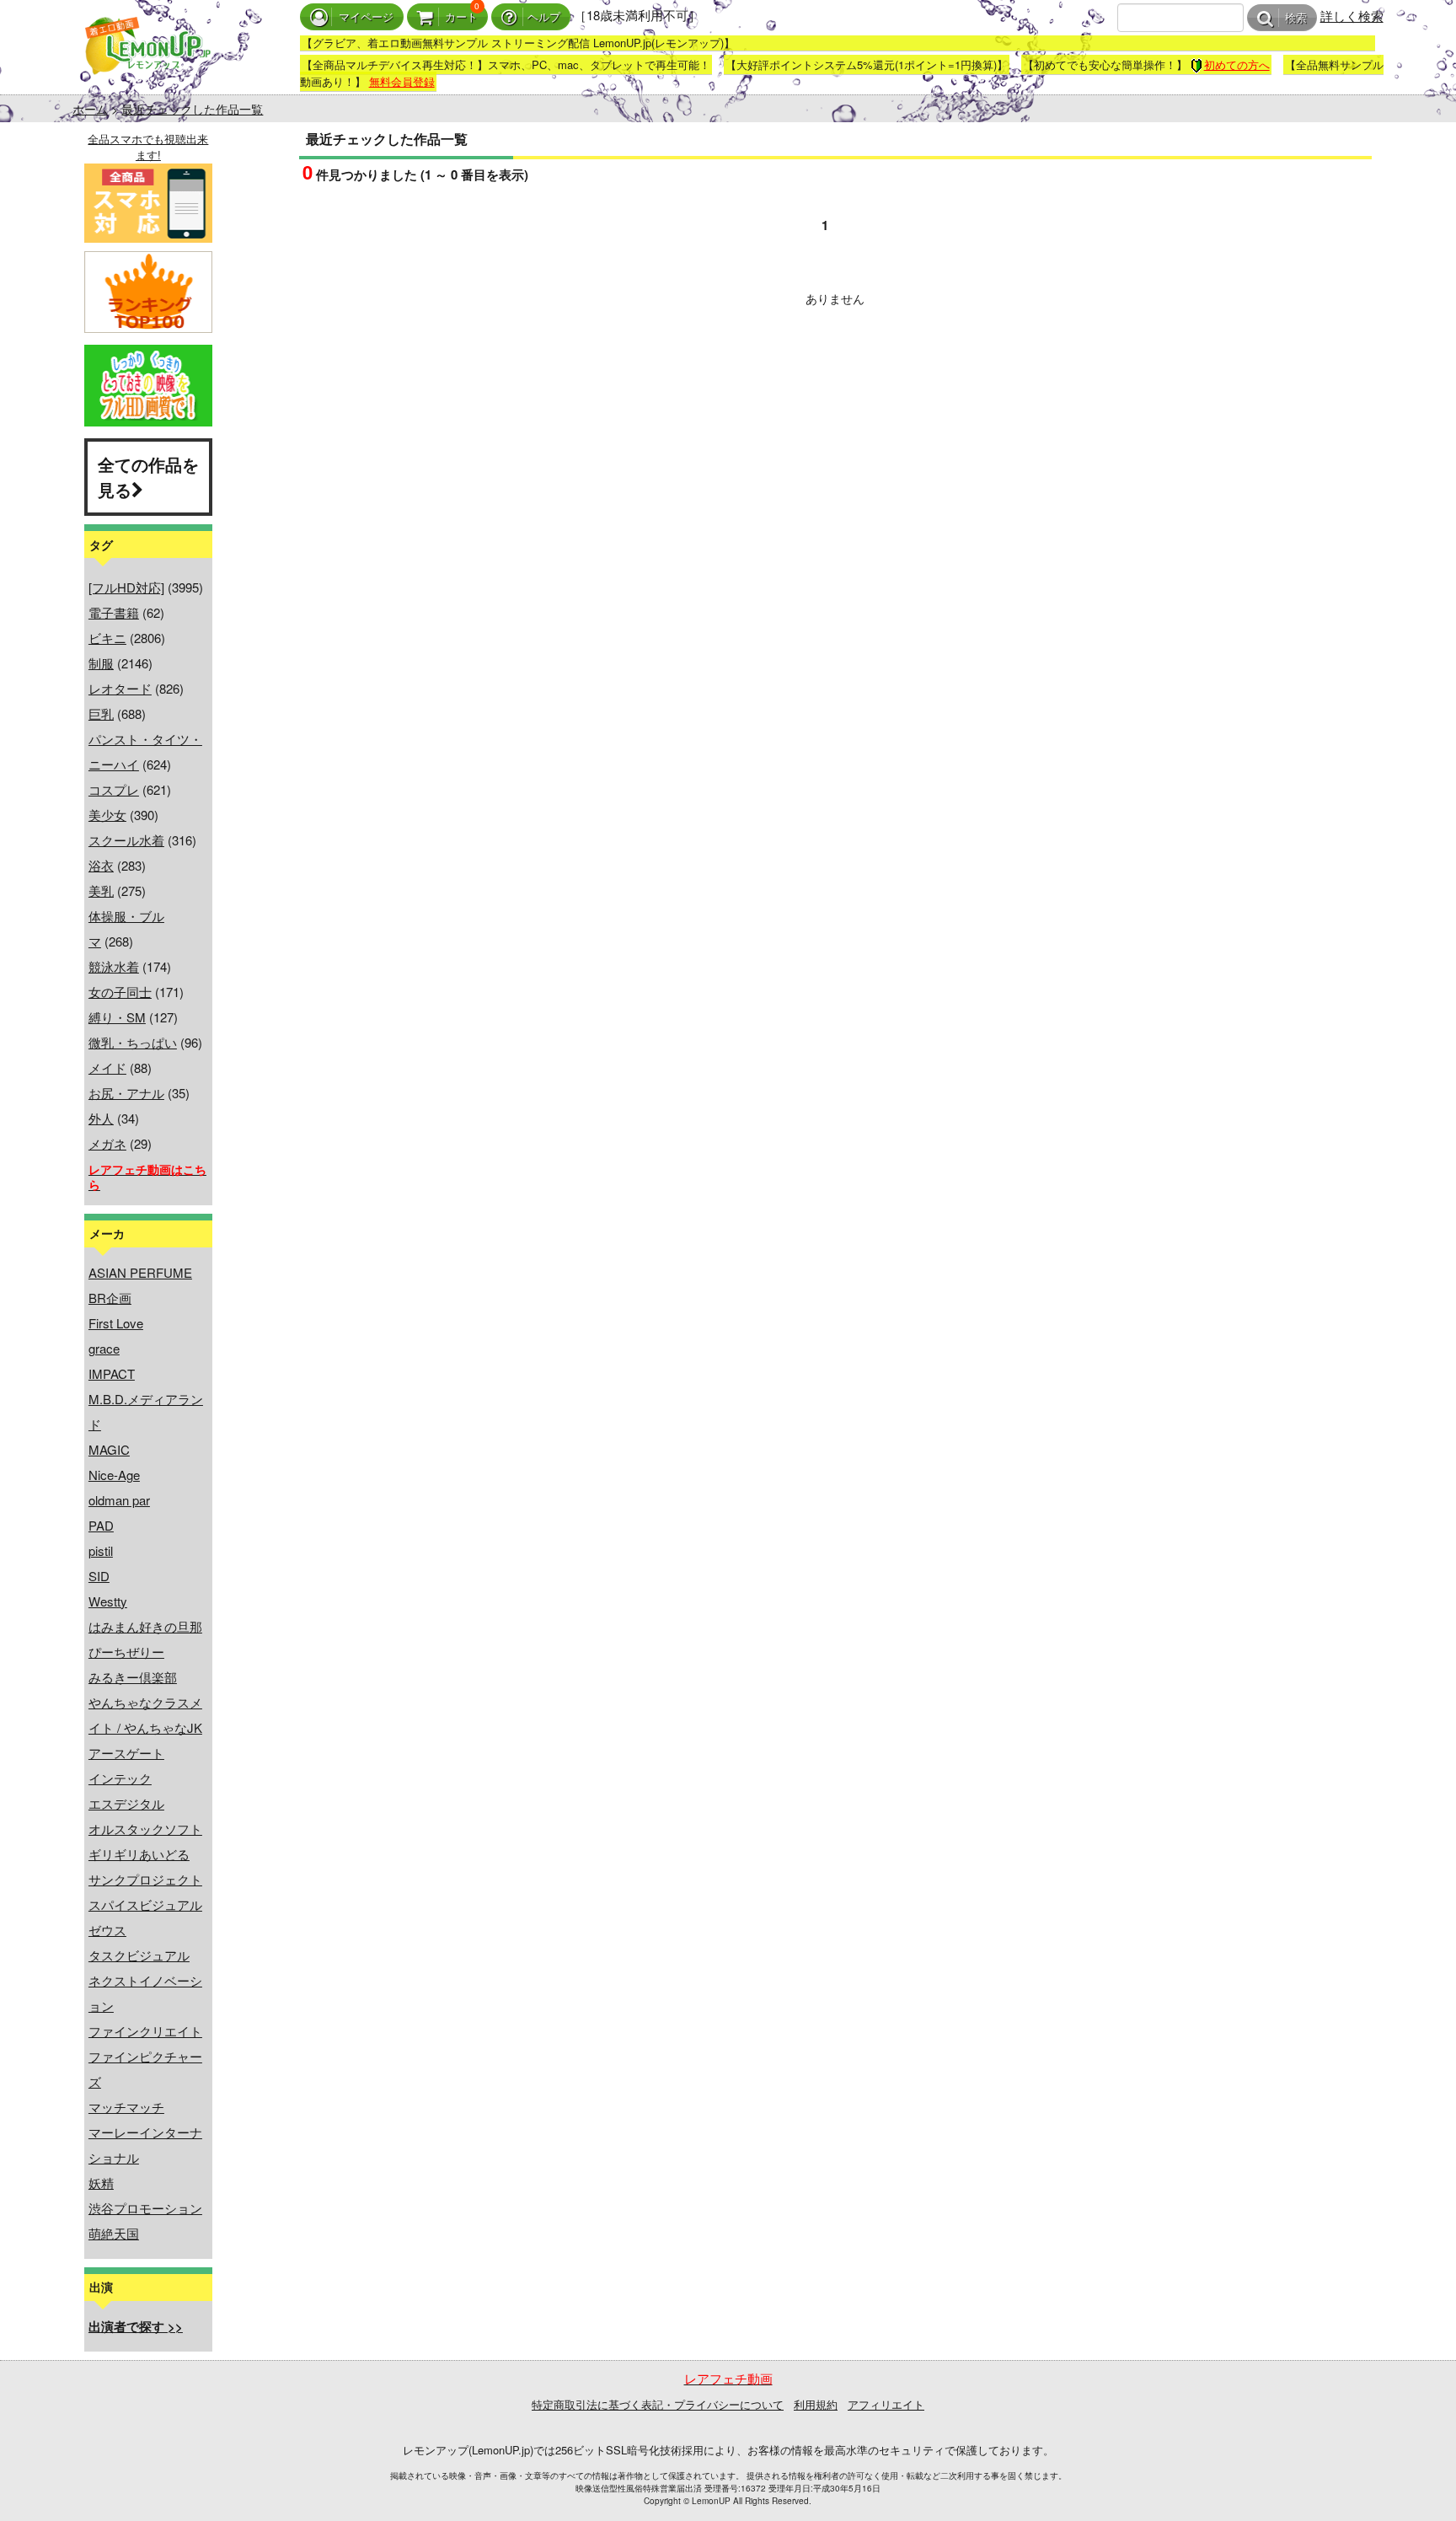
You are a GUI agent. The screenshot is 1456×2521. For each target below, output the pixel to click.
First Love (116, 1323)
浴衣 (101, 865)
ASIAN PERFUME (140, 1272)
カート (461, 17)
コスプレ (114, 789)
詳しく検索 (1352, 16)
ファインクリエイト (145, 2031)
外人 (101, 1118)
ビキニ (107, 638)
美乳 (101, 890)
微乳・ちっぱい (133, 1042)
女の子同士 (120, 992)
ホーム (90, 109)
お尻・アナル (126, 1093)
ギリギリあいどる (139, 1854)
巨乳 (101, 713)
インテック (120, 1778)
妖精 (101, 2183)
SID (99, 1576)
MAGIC (109, 1449)
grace (104, 1348)
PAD (101, 1525)
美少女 (107, 815)
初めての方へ (1237, 64)
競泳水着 (114, 966)
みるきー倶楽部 (133, 1677)
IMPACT (112, 1373)
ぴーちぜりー (126, 1652)
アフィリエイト (886, 2404)
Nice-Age (114, 1475)
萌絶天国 (114, 2233)
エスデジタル (126, 1803)
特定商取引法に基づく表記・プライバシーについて (658, 2404)
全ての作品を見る (148, 477)
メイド (107, 1067)
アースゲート (126, 1753)
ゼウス (107, 1930)
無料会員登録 (402, 81)
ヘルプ (544, 17)
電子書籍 (114, 612)
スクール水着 (126, 840)
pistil (101, 1550)
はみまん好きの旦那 (145, 1626)
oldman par (119, 1500)
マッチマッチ (126, 2107)
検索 (1296, 18)
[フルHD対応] (126, 587)
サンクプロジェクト (145, 1879)
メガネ (107, 1143)
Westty (108, 1601)
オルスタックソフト (145, 1829)
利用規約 (816, 2404)
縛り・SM (117, 1017)
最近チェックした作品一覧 (192, 109)
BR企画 (110, 1298)
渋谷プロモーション (145, 2208)
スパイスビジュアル (145, 1904)
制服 (101, 663)
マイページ (366, 17)
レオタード (120, 688)
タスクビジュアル (139, 1955)
